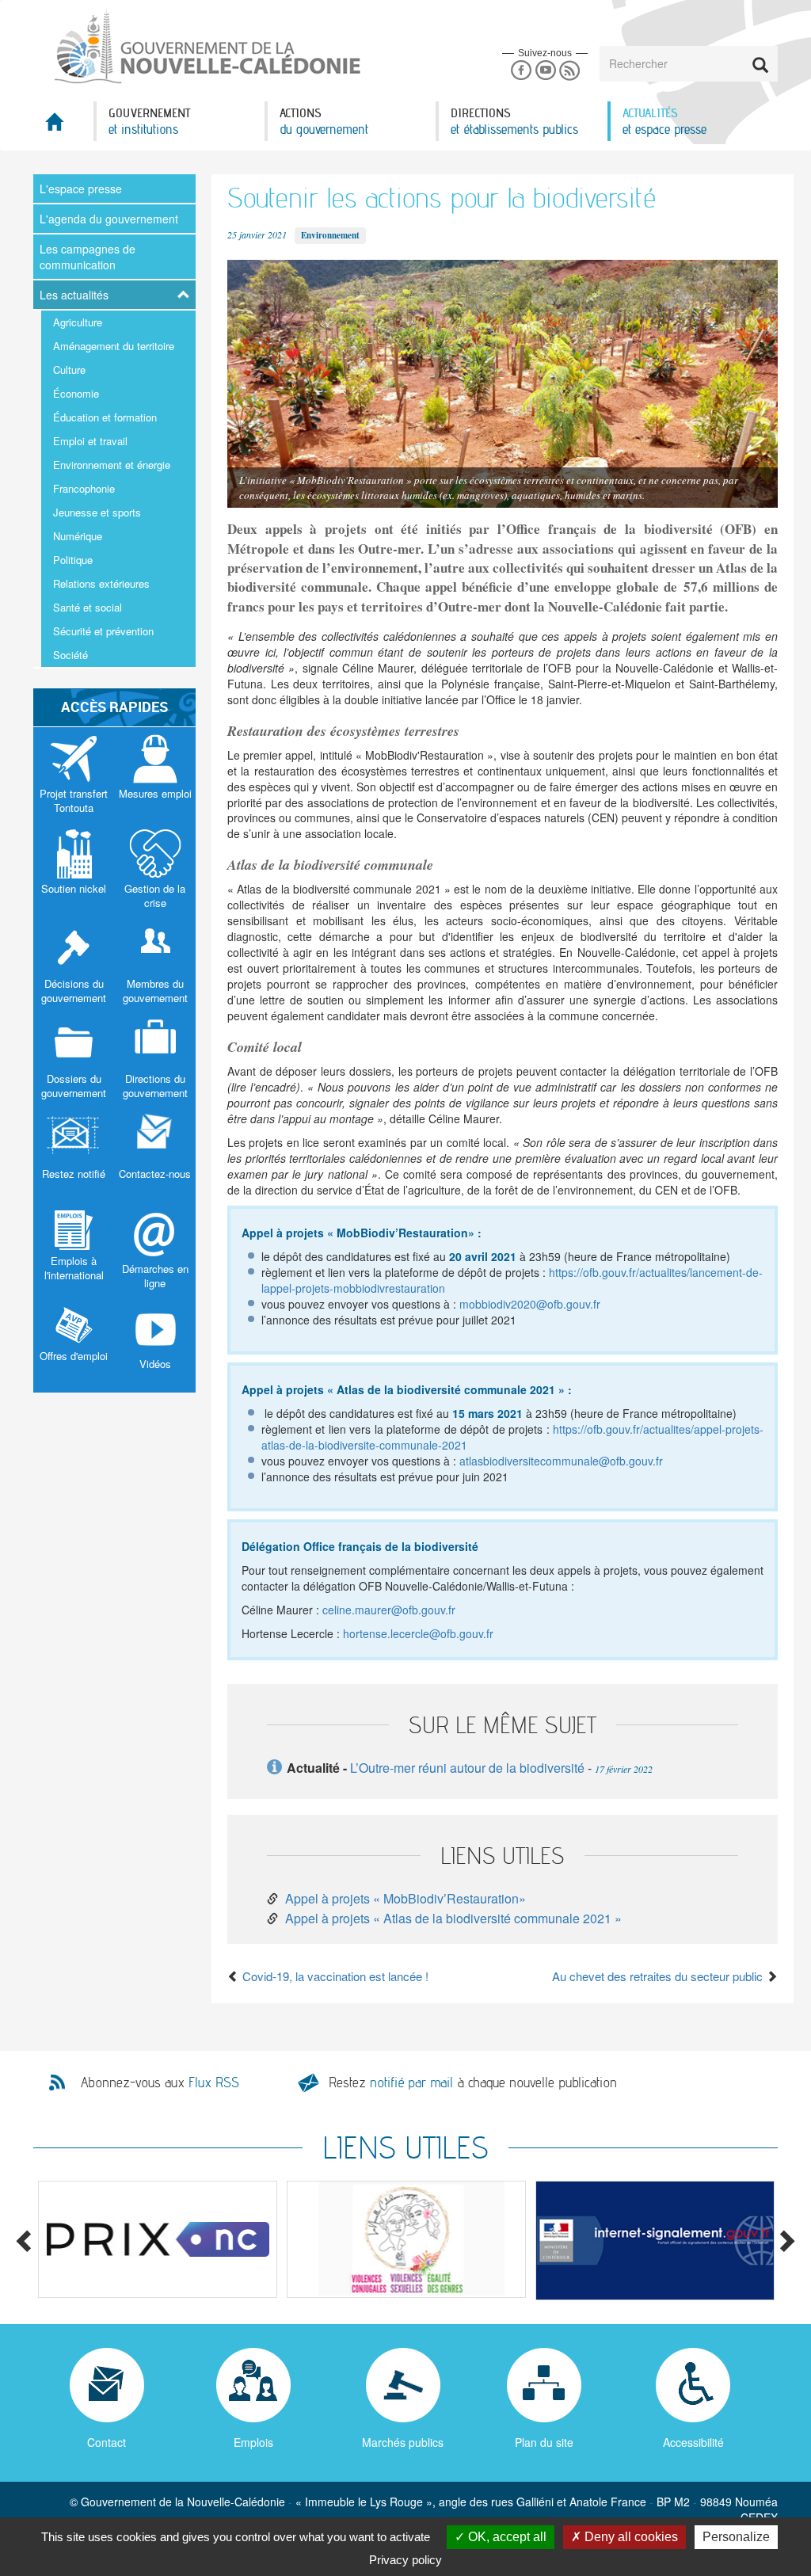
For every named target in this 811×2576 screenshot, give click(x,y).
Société (70, 655)
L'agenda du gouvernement (109, 219)
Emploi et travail (90, 441)
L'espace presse (81, 189)
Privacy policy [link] (405, 2560)
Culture (69, 370)
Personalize (736, 2537)
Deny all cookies (630, 2537)
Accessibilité (693, 2442)
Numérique (78, 536)
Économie (76, 393)
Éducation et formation (105, 417)
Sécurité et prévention (103, 631)
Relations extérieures (101, 583)
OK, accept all (506, 2537)
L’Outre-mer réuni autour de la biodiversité (467, 1768)
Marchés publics (403, 2442)
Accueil (63, 126)
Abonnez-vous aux (160, 2083)
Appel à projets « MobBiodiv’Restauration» (405, 1898)
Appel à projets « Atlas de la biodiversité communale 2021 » (453, 1918)
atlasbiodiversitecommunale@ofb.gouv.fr (561, 1461)
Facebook (521, 71)
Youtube (545, 71)
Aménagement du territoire (114, 346)
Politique (73, 560)
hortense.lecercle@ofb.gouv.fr (418, 1633)
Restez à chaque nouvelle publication (473, 2082)
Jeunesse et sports (97, 512)
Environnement (330, 235)
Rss (570, 71)
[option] (158, 2239)
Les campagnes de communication (88, 257)
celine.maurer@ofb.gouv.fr (389, 1610)
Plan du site (544, 2442)
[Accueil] (206, 47)
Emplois (253, 2442)
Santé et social (88, 607)
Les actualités (74, 295)
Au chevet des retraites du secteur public (659, 1976)
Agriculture (78, 322)
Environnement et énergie (112, 465)
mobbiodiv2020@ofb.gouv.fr (530, 1304)
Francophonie (84, 488)
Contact (107, 2442)
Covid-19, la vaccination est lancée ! (334, 1976)
